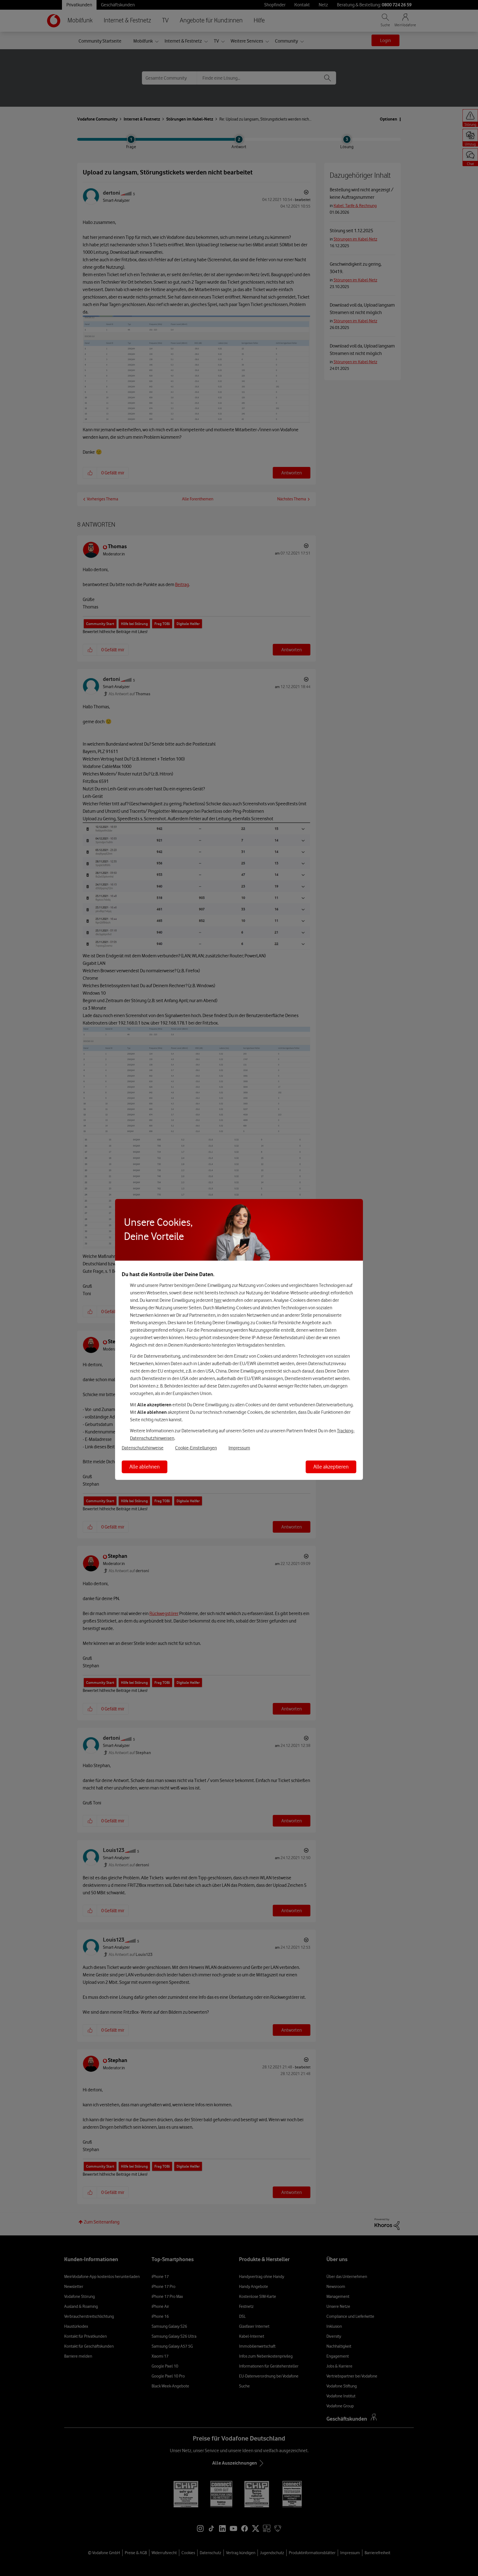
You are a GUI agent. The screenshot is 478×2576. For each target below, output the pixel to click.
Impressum (239, 1448)
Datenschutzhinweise (143, 1448)
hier (218, 1300)
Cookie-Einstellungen (196, 1448)
